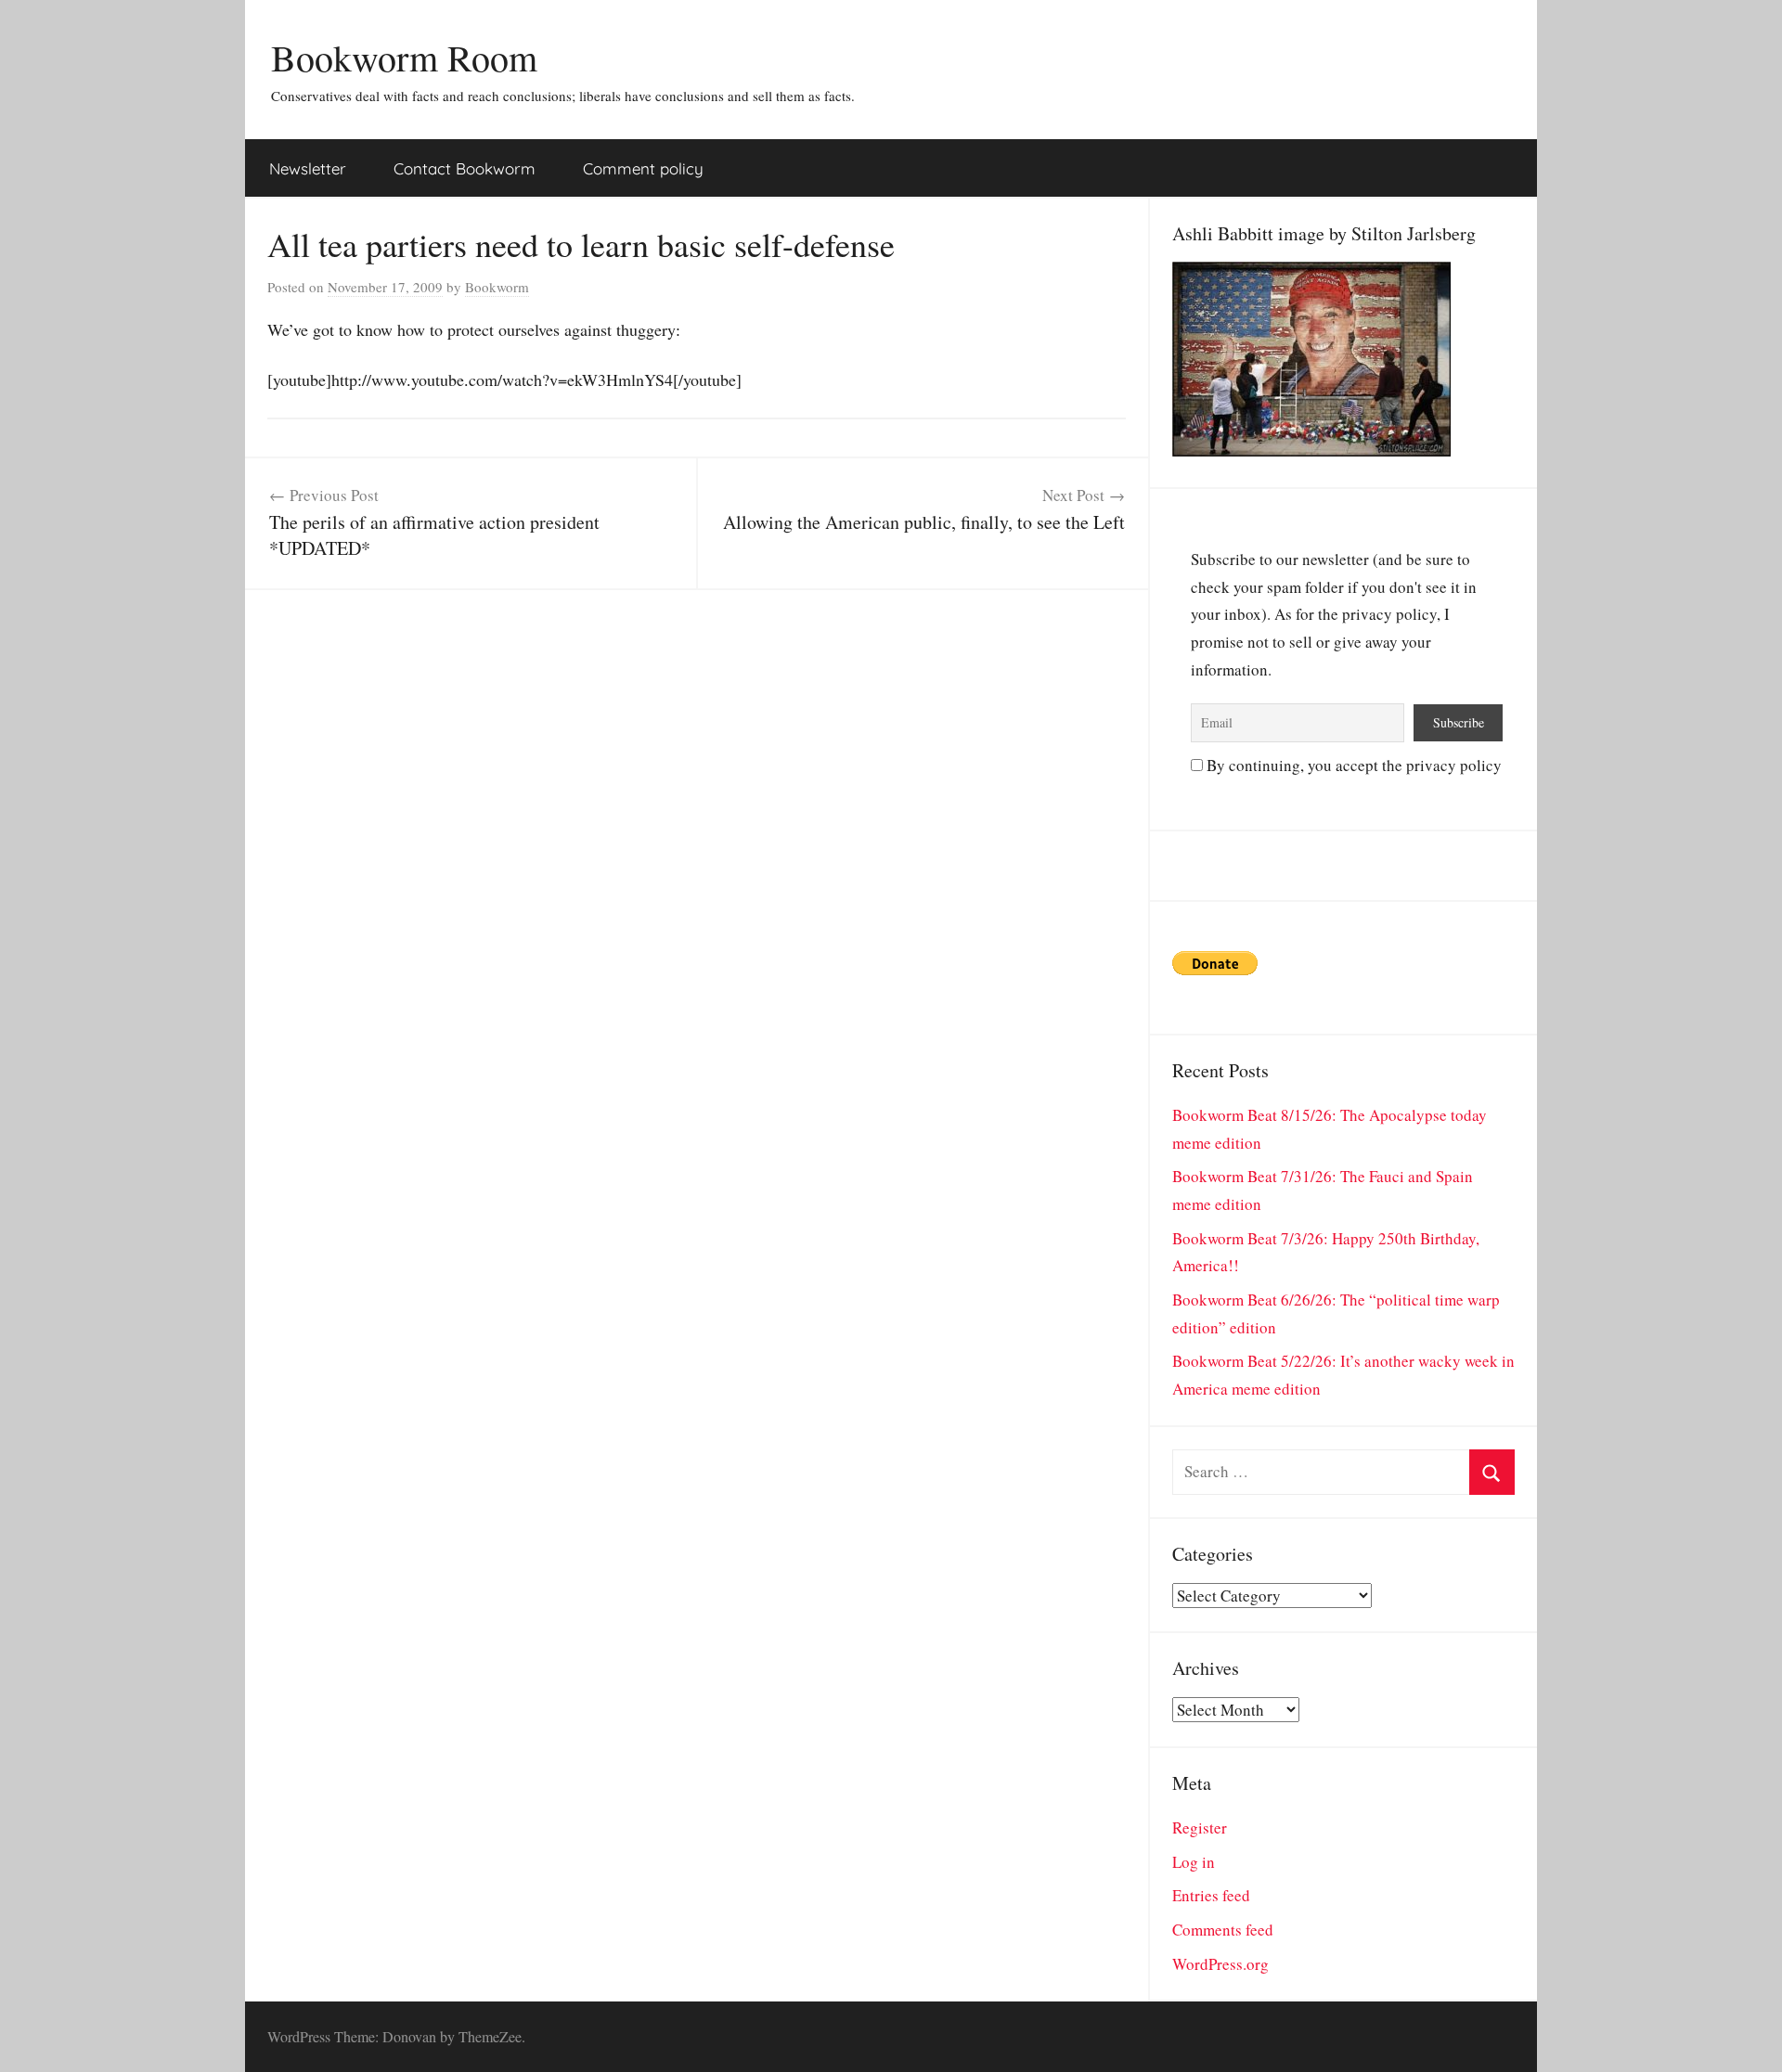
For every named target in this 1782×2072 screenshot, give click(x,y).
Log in (1194, 1862)
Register (1200, 1827)
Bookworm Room (404, 57)
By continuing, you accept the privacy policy (1352, 765)
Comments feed (1223, 1930)
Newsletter (308, 168)
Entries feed (1211, 1895)
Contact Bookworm (465, 168)
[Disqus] (697, 822)
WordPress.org (1220, 1964)
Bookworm (497, 287)
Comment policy (643, 168)
